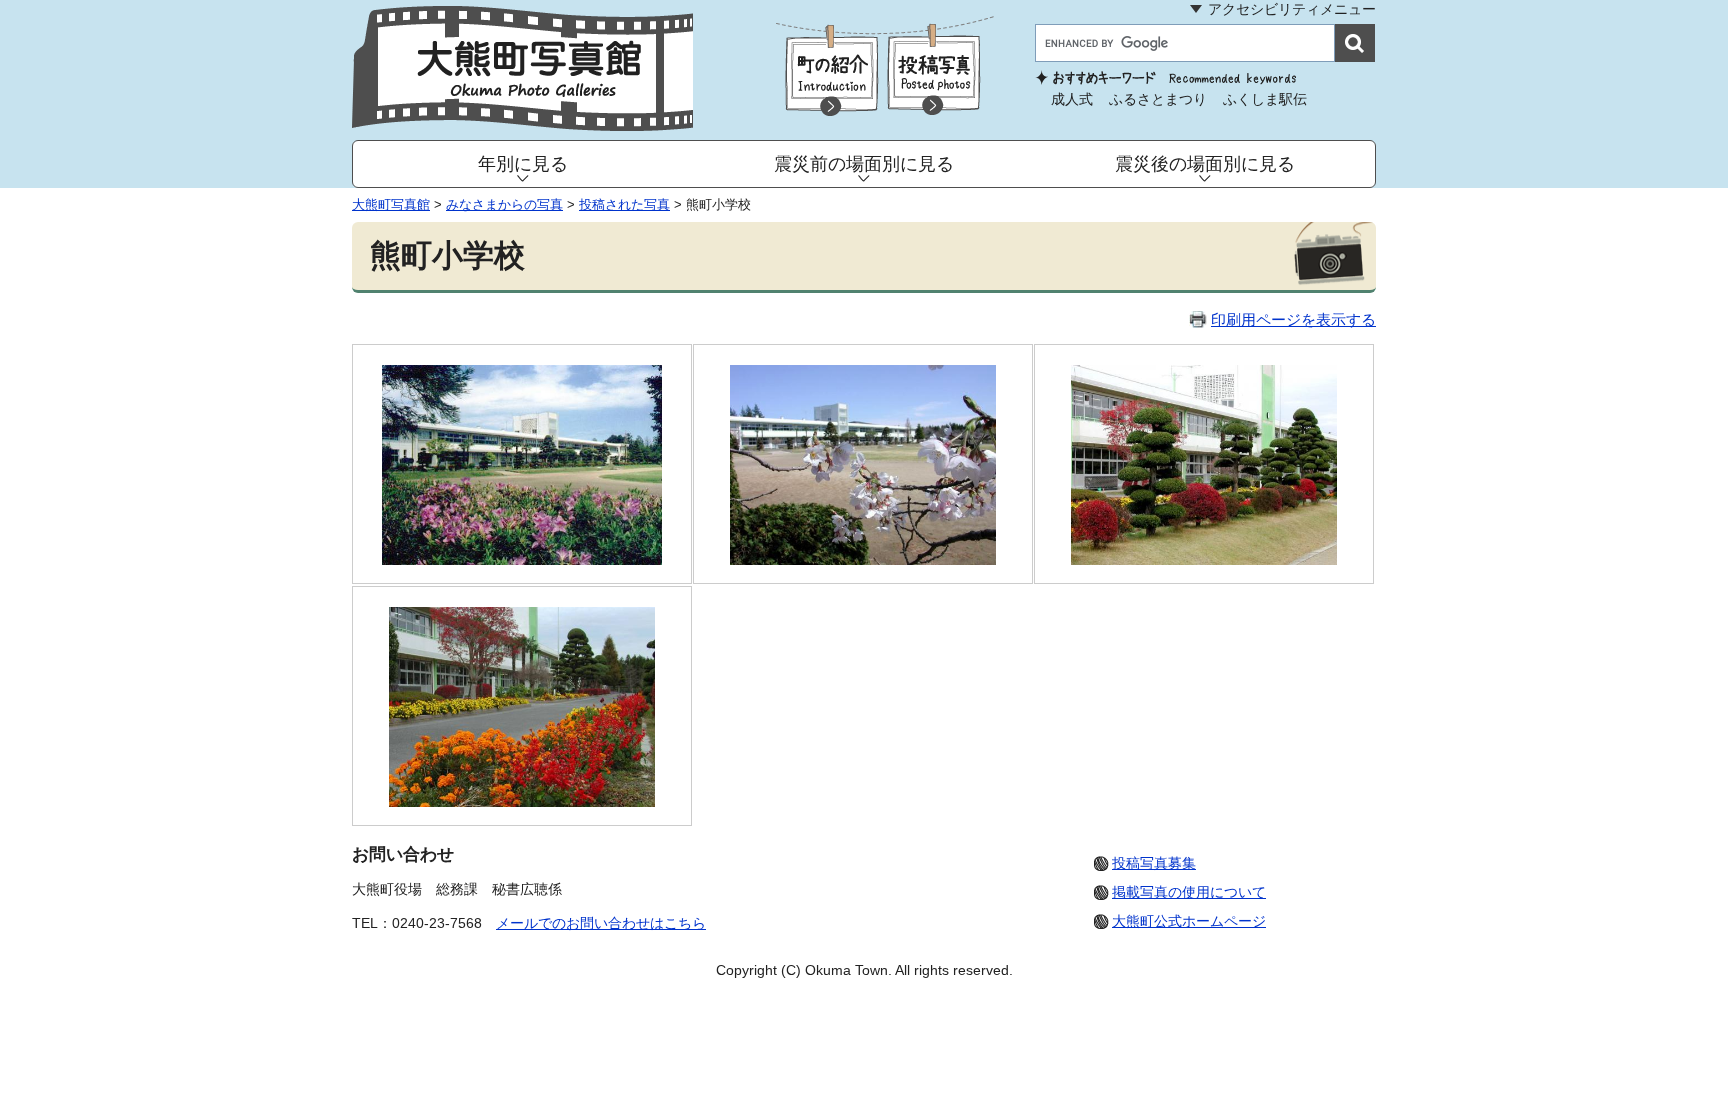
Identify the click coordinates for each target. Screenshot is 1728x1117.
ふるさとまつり (1158, 99)
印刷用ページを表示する (1293, 319)
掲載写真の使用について (1189, 892)
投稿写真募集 (1154, 863)
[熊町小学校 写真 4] (522, 801)
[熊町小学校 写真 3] (1204, 559)
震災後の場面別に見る (1205, 164)
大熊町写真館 (391, 204)
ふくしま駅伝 (1265, 99)
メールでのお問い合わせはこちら (601, 923)
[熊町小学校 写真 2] (863, 559)
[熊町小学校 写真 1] (521, 559)
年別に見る (523, 164)
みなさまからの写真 (504, 204)
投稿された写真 (624, 204)
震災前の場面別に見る (864, 164)
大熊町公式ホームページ (1189, 921)
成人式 (1072, 99)
